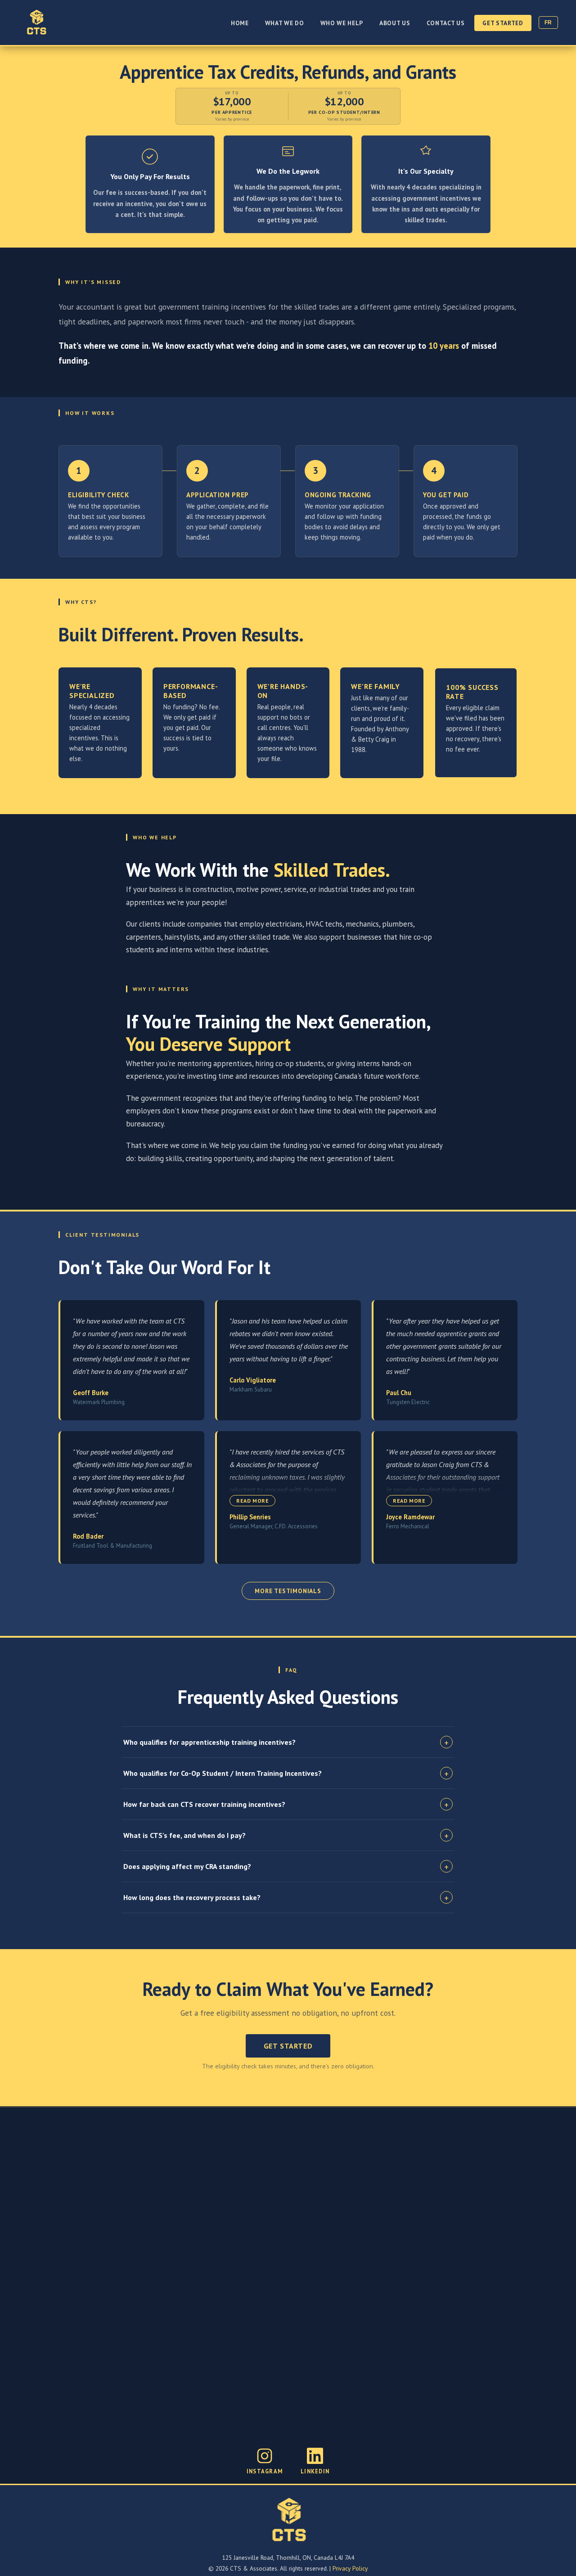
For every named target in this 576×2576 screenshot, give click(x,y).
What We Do (285, 23)
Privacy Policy (350, 2568)
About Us (395, 23)
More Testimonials (288, 1591)
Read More (252, 1501)
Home (240, 23)
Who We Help (342, 23)
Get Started (503, 23)
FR (548, 23)
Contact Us (446, 23)
